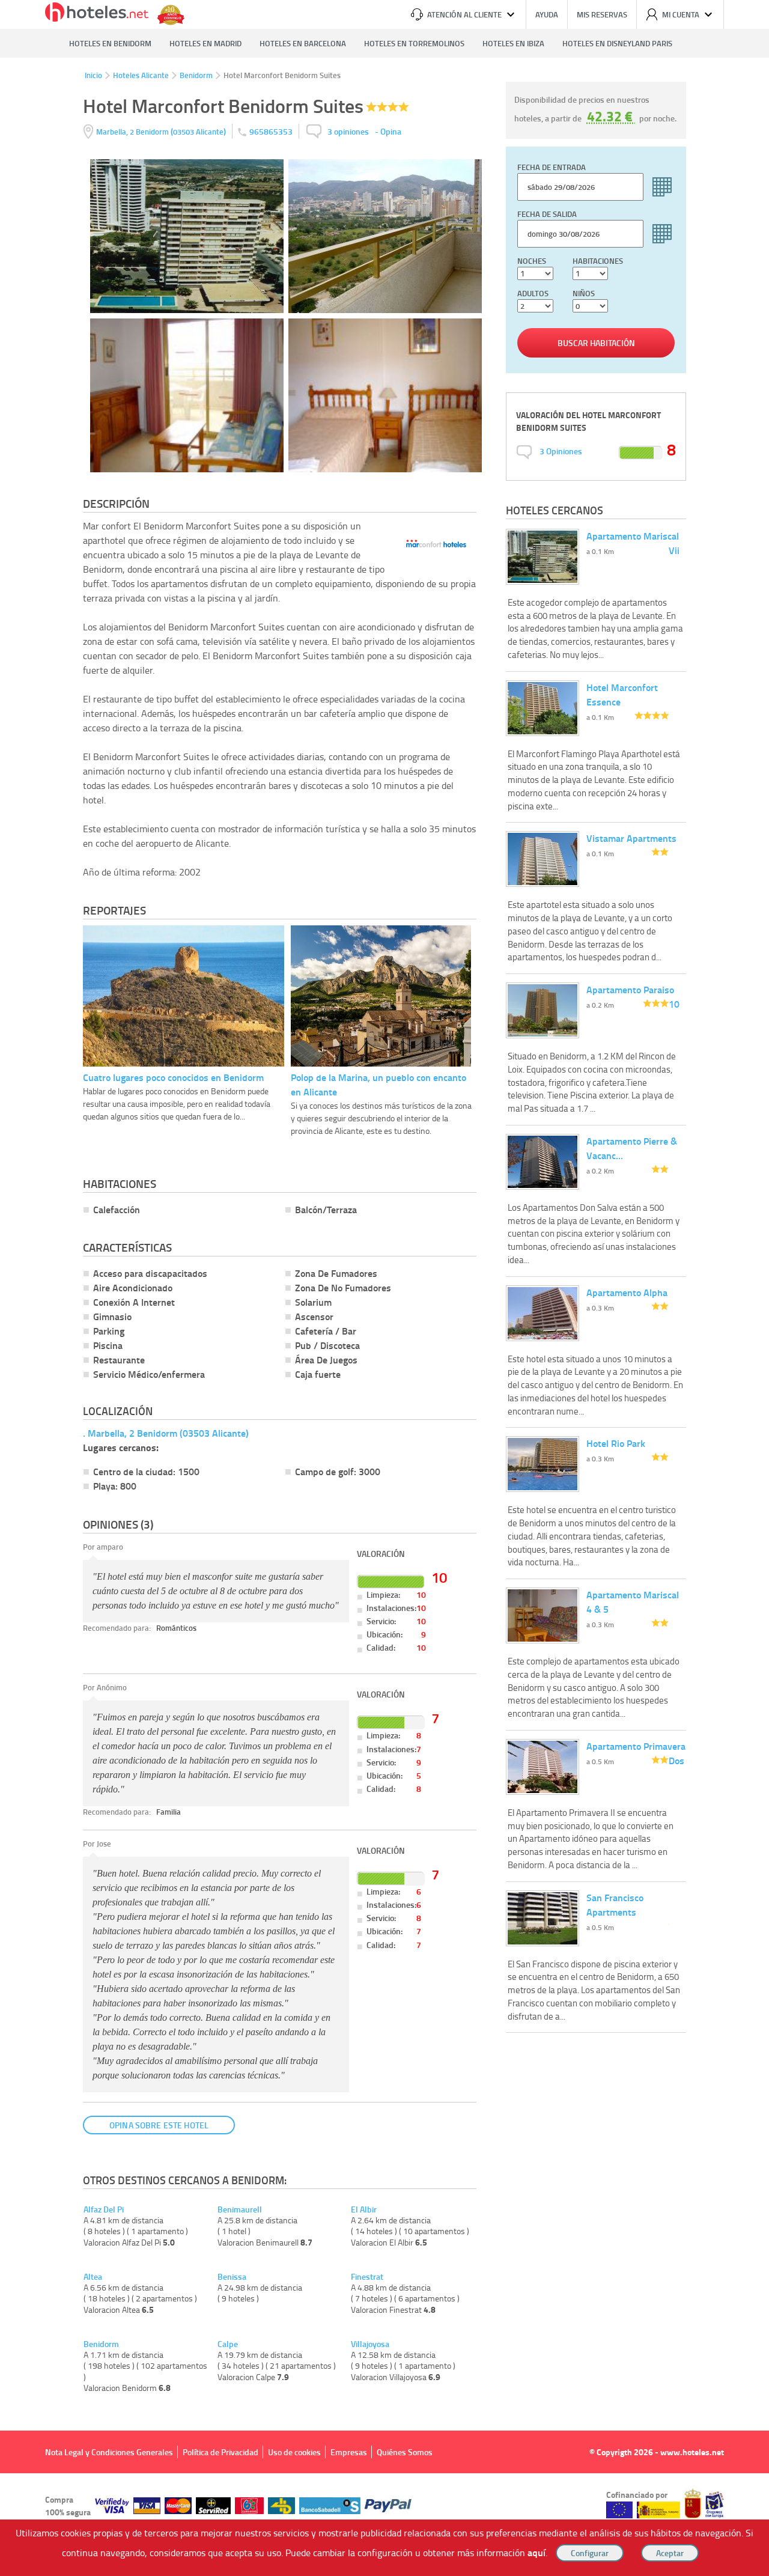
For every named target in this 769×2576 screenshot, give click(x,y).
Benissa (232, 2277)
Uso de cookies (294, 2452)
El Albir (364, 2209)
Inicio (93, 75)
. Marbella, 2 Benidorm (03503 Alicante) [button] (166, 1433)
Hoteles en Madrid (205, 43)
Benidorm (196, 75)
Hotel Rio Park (616, 1443)
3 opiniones (348, 131)
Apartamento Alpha (627, 1292)
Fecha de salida (547, 214)
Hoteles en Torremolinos (414, 43)
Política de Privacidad (220, 2452)
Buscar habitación (596, 343)
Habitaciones (598, 261)
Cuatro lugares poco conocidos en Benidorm (173, 1077)
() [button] (162, 131)
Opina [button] (391, 131)
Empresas (349, 2452)
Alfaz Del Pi (104, 2209)
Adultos (533, 293)
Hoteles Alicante (141, 75)
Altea (93, 2277)
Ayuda (547, 14)
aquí (536, 2552)
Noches (532, 261)
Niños (584, 293)
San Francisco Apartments (615, 1905)
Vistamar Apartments (631, 838)
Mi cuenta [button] (681, 14)
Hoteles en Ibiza (513, 43)
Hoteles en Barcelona (303, 43)
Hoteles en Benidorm (110, 43)
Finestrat (367, 2277)
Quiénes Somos (405, 2452)
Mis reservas (602, 14)
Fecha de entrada (552, 167)
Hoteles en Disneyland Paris (617, 43)
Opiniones (561, 451)
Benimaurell (240, 2209)
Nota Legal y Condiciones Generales (109, 2452)
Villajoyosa (370, 2344)
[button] (384, 1288)
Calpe (228, 2344)
